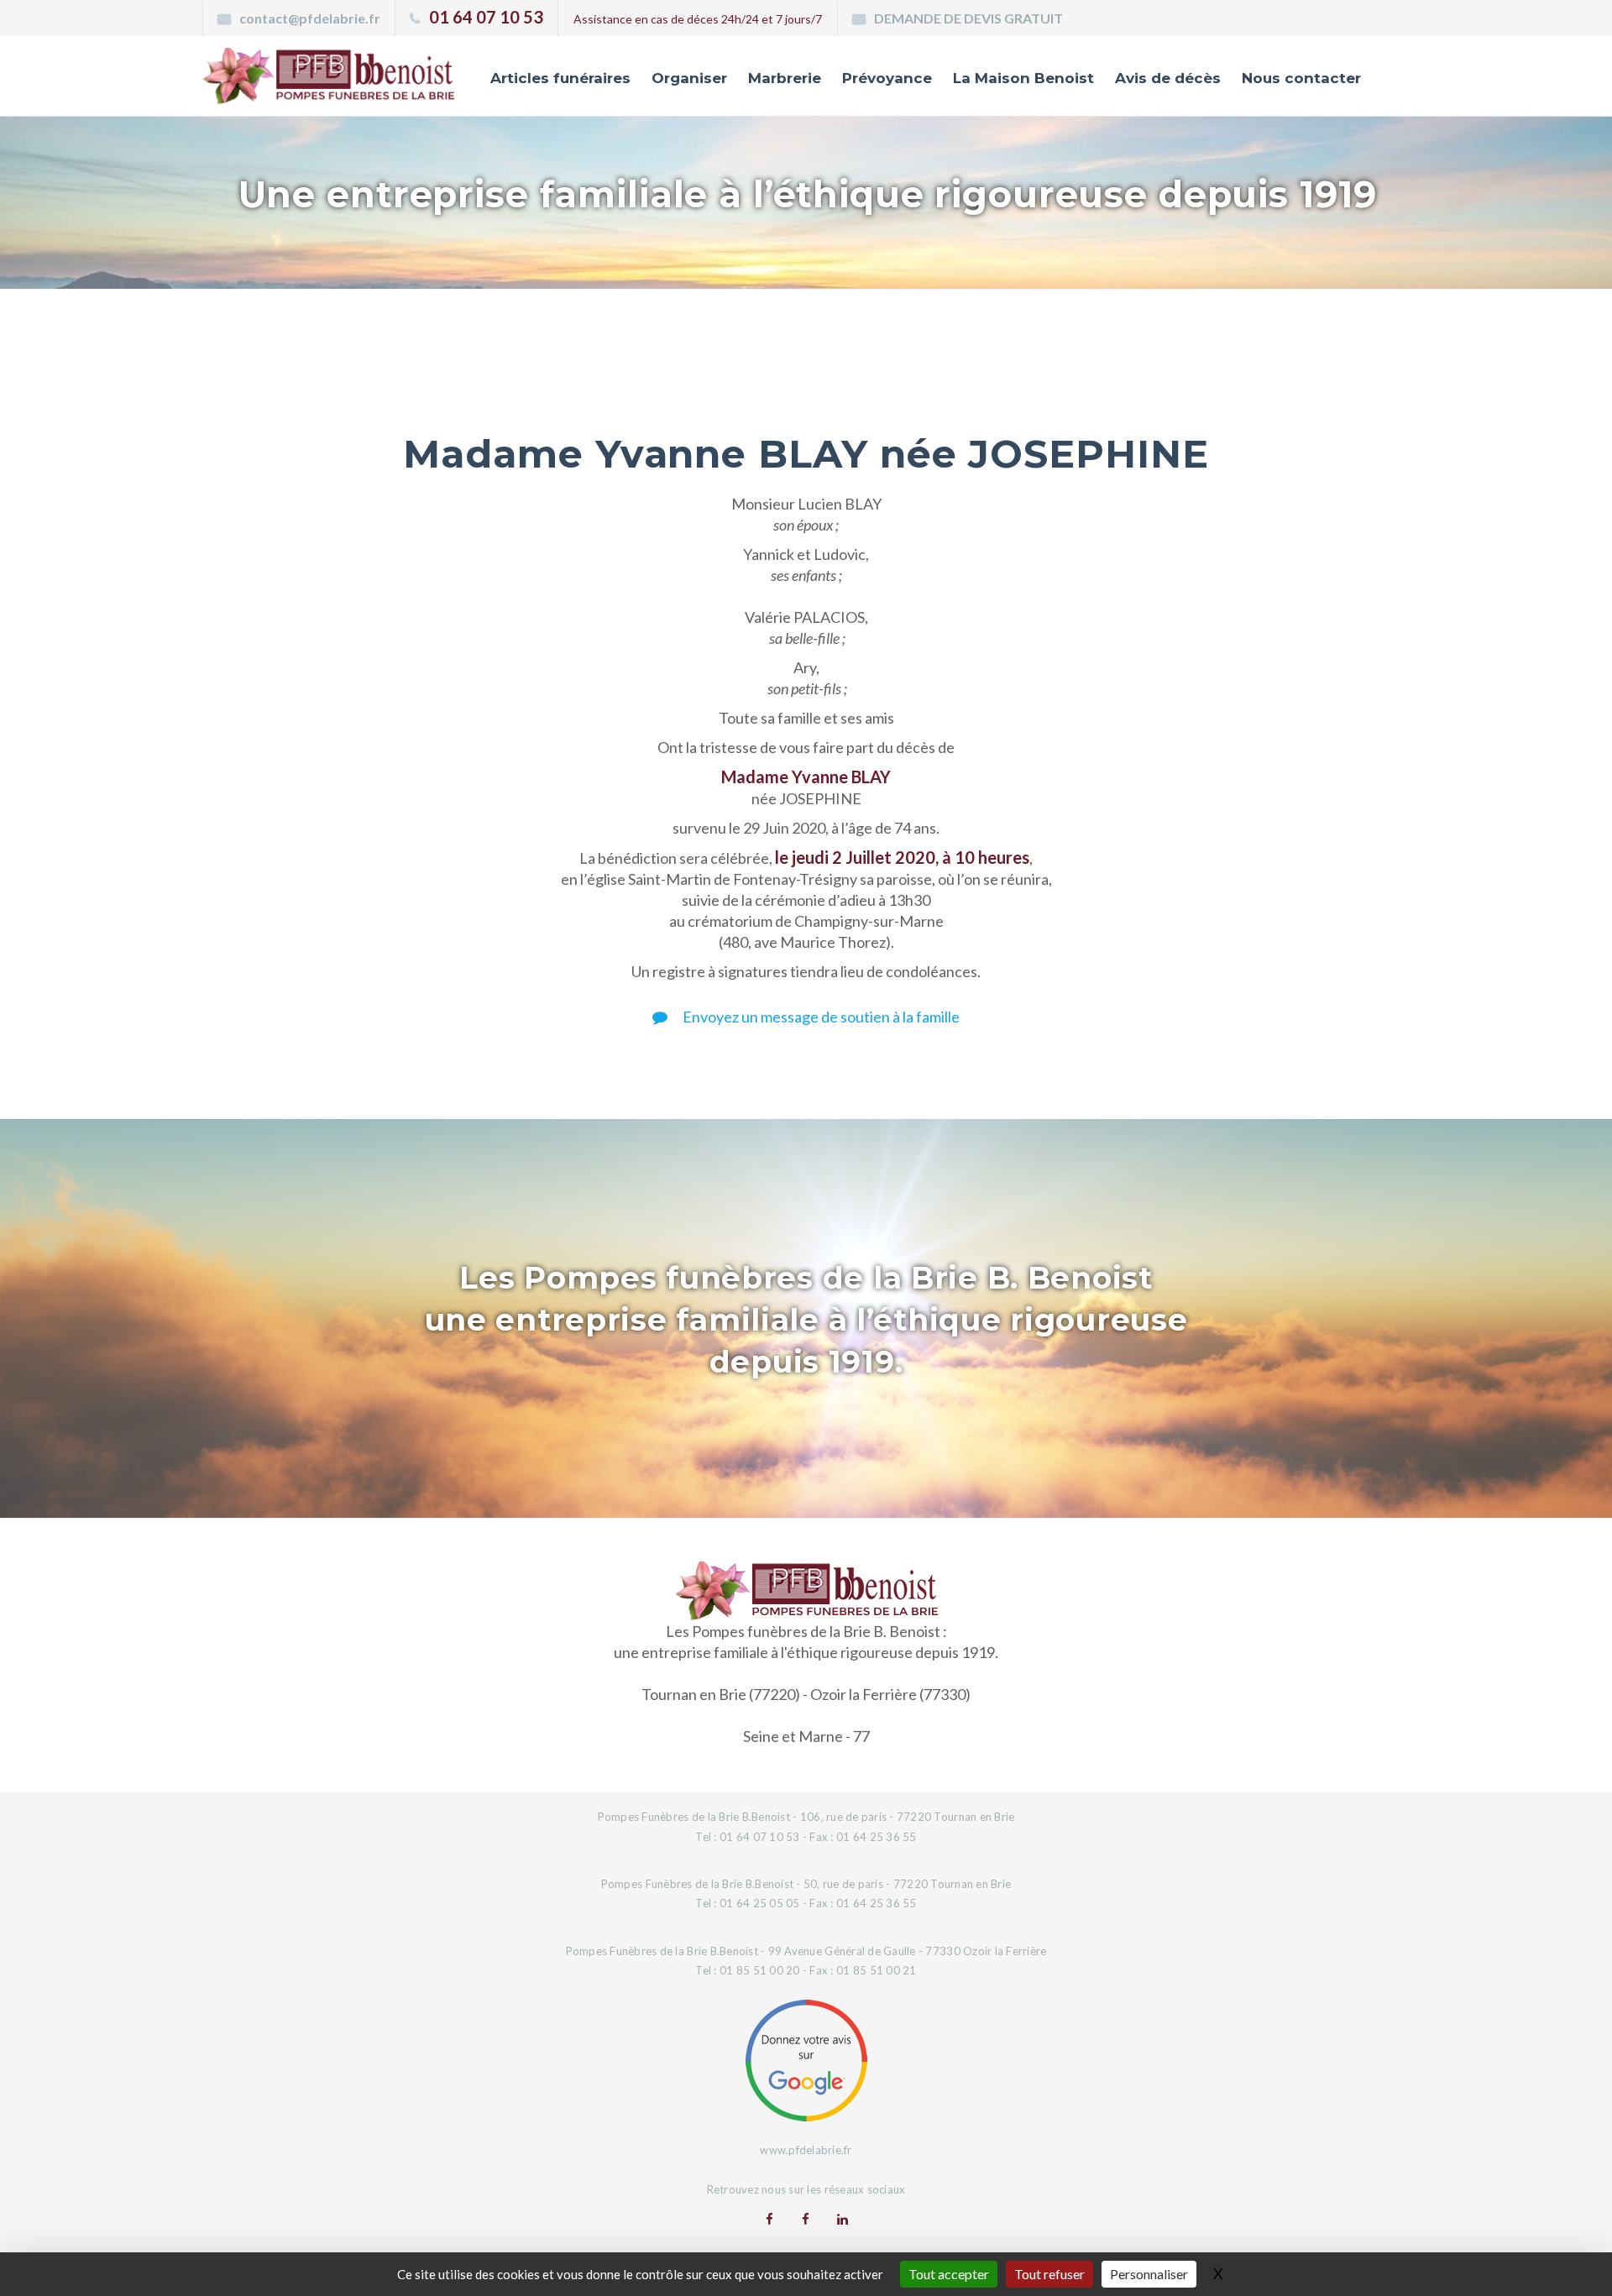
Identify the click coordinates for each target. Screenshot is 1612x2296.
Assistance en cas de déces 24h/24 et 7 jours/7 (698, 19)
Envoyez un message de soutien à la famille (820, 1017)
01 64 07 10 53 (486, 17)
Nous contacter (1301, 78)
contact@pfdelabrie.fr (310, 18)
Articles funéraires (560, 78)
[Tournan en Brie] (769, 2219)
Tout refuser (1049, 2274)
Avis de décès (1168, 78)
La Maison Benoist (1023, 78)
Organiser (689, 78)
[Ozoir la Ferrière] (806, 2219)
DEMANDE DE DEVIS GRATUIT (968, 18)
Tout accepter (949, 2274)
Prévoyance (887, 78)
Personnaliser (1149, 2274)
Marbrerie (785, 78)
